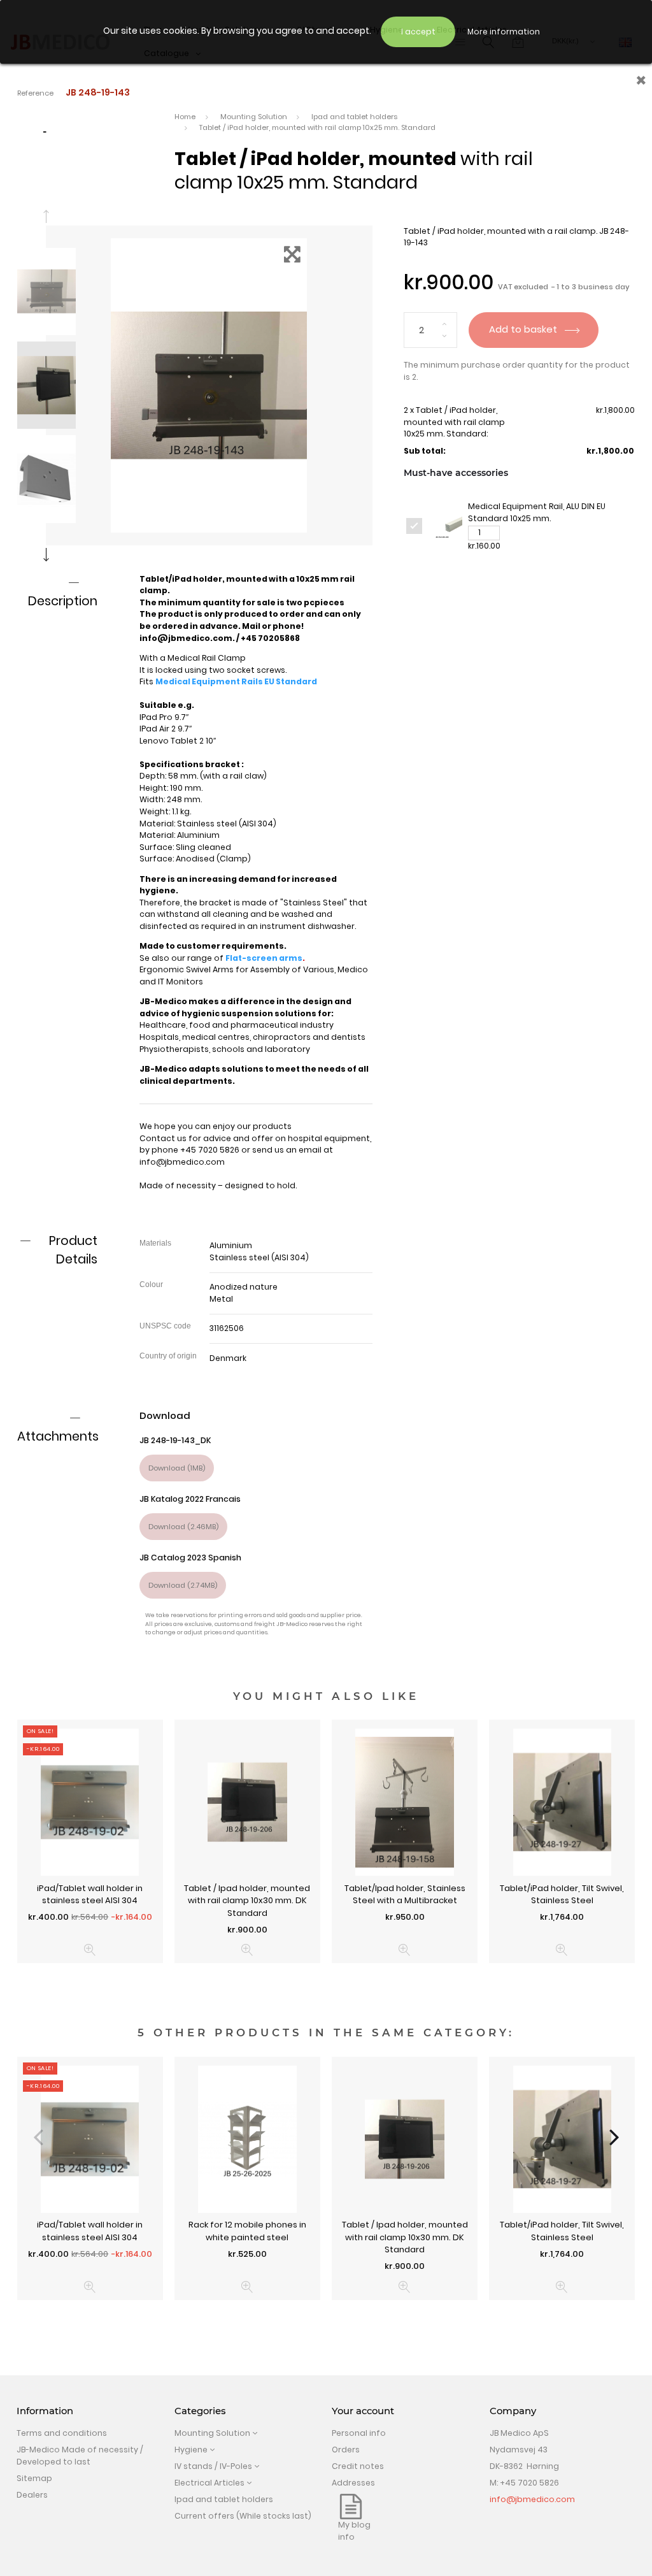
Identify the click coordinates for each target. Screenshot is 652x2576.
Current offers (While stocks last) (243, 2516)
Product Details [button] (73, 1250)
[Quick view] (90, 1950)
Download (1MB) (177, 1468)
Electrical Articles (209, 2483)
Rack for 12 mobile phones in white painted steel (247, 2231)
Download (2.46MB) (183, 1527)
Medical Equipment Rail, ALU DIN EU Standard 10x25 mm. (537, 512)
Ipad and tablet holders (224, 2499)
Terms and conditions (62, 2433)
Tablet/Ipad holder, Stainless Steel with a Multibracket (405, 1895)
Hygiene (191, 2450)
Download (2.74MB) (183, 1585)
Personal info (359, 2433)
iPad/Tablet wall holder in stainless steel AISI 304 (90, 1895)
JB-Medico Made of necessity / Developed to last (80, 2456)
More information (504, 32)
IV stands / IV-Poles (213, 2466)
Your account (363, 2411)
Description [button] (63, 601)
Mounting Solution (212, 2433)
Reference (35, 93)
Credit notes (358, 2466)
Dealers (32, 2495)
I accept (418, 32)
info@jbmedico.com (182, 1162)
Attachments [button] (58, 1436)
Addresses (353, 2483)
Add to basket (524, 329)
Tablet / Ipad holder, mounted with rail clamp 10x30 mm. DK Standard (247, 1901)
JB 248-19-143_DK (175, 1440)
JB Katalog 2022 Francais (190, 1499)
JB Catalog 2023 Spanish (190, 1558)
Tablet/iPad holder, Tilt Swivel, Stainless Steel (562, 1895)
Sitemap (34, 2478)
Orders (346, 2450)
